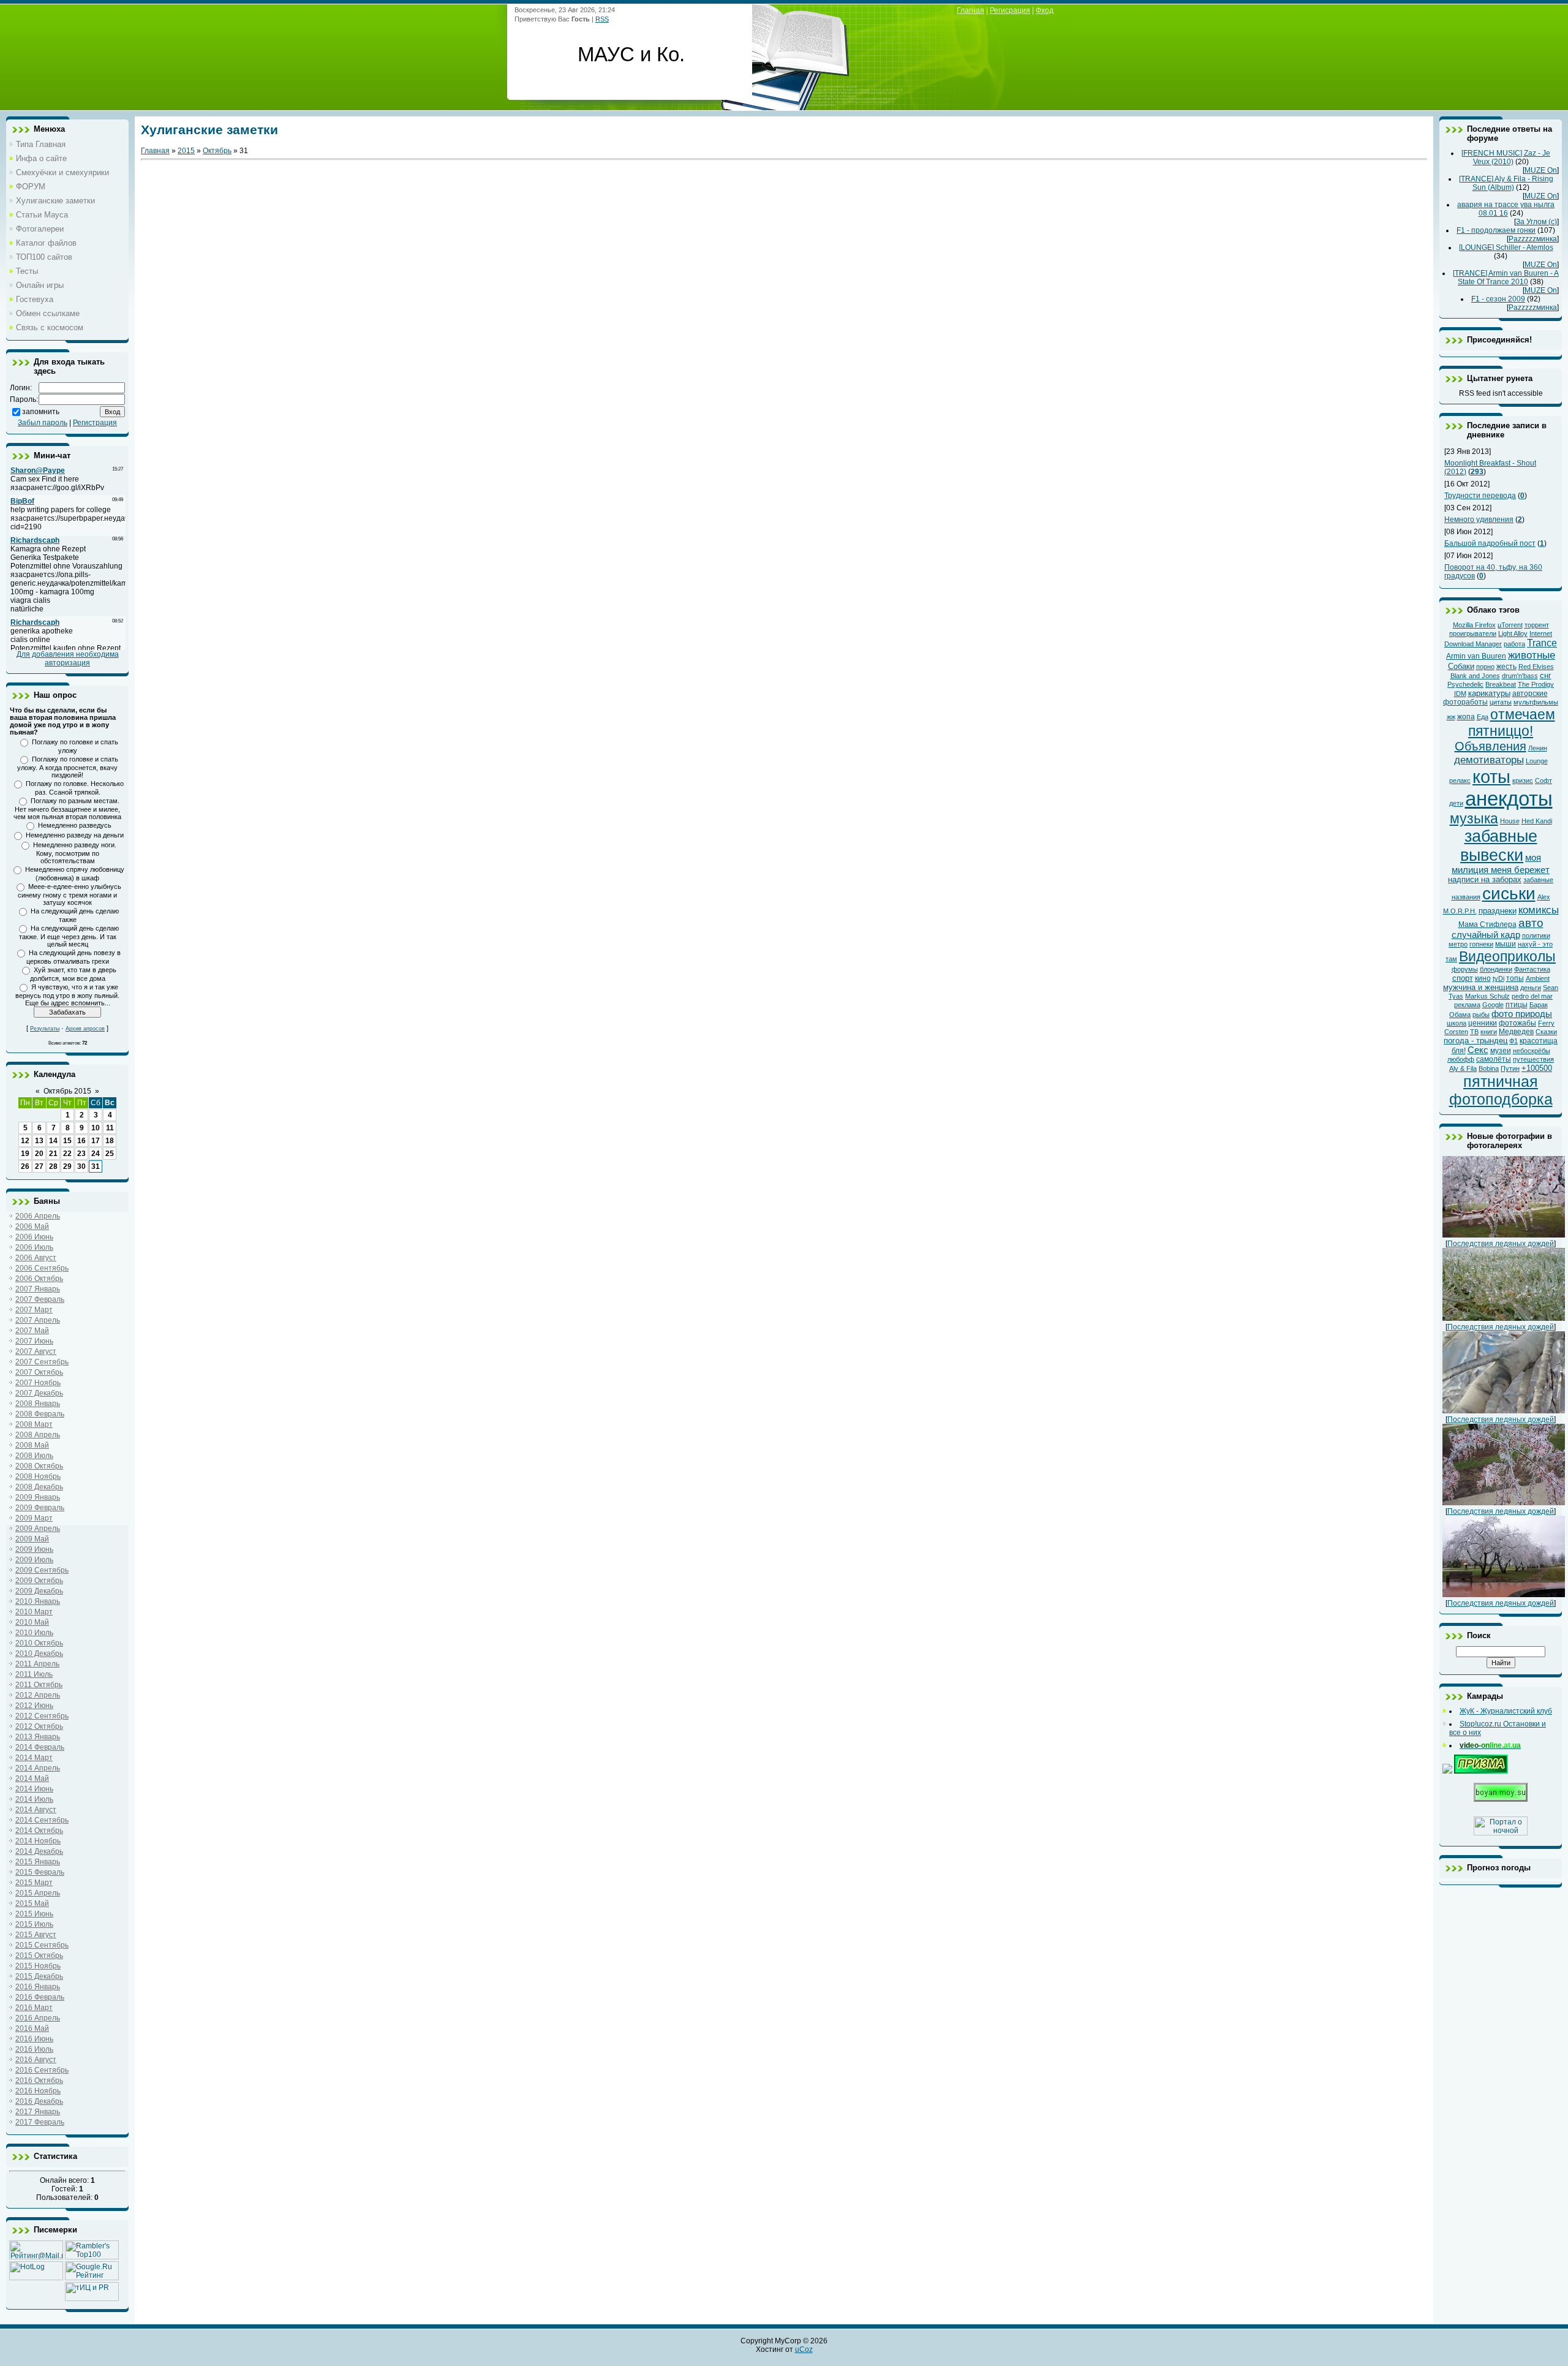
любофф (1461, 1059)
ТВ (1474, 1032)
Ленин (1538, 748)
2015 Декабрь (39, 1976)
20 (39, 1154)
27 (39, 1166)
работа (1514, 644)
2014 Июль (34, 1799)
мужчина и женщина (1481, 987)
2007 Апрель (38, 1320)
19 (25, 1154)
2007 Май (32, 1331)
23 (81, 1154)
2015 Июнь (34, 1914)
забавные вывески (1499, 846)
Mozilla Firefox (1474, 625)
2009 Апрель (38, 1529)
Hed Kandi (1537, 821)
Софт (1543, 780)
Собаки (1461, 666)
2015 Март (34, 1883)
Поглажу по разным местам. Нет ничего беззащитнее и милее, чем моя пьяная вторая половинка (67, 809)
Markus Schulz (1487, 996)
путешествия (1533, 1059)
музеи (1501, 1051)
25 (110, 1154)
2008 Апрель (38, 1435)
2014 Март (34, 1758)
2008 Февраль (40, 1414)
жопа (1466, 717)
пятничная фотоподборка (1501, 1090)
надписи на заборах (1485, 879)
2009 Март (34, 1518)
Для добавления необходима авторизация (68, 659)
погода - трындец (1476, 1041)
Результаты (45, 1029)
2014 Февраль (40, 1747)
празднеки (1498, 911)
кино (1483, 978)
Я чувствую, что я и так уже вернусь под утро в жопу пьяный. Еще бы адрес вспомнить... (67, 995)
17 (96, 1141)
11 (110, 1128)
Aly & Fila (1463, 1068)
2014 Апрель (38, 1768)
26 (25, 1166)
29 (67, 1166)
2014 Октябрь (39, 1831)
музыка (1474, 818)
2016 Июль (34, 2049)
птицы (1517, 1005)
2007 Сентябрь (42, 1362)
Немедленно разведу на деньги (75, 835)
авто (1531, 923)
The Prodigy (1536, 684)
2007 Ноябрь (38, 1383)
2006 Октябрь (39, 1279)
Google (1493, 1005)
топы (1515, 978)
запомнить (41, 412)
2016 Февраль (40, 1997)
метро (1458, 944)
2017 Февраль (40, 2122)
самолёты (1494, 1059)
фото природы (1522, 1014)
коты (1491, 777)
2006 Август (36, 1258)
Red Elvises (1536, 667)
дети (1456, 803)
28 (53, 1166)
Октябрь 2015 (67, 1091)
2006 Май (32, 1226)
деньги (1531, 988)
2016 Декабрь (39, 2101)
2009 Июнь (34, 1549)
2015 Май (32, 1903)
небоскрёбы (1532, 1051)
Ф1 (1513, 1041)
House (1510, 821)
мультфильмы (1536, 702)
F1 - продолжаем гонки (1496, 230)
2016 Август (36, 2060)
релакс (1460, 780)
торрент (1537, 625)
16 (81, 1141)
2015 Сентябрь (42, 1945)
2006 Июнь (34, 1237)
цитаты (1501, 702)
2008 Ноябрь (38, 1476)
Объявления (1491, 746)
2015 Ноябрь (38, 1966)
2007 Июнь (34, 1341)
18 (110, 1141)
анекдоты (1509, 799)
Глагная (971, 10)
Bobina (1489, 1068)
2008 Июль (34, 1456)
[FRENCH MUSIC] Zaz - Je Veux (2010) (1506, 157)
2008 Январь (38, 1404)
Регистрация (95, 423)
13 (39, 1141)
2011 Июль (34, 1674)
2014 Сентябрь (42, 1820)
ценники (1483, 1023)
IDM (1460, 694)
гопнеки (1481, 944)
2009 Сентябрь (42, 1570)
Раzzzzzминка (1533, 239)
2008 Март (34, 1424)
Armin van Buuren (1476, 656)
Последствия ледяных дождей (1501, 1244)
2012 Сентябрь (42, 1716)
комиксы (1539, 910)
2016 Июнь (34, 2039)
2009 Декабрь (39, 1591)
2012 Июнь (34, 1706)
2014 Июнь (34, 1789)
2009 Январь (38, 1497)
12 (25, 1141)
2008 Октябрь (39, 1466)
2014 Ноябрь (38, 1841)
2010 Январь (38, 1601)
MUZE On (1541, 170)
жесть (1506, 667)
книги (1489, 1032)
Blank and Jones (1475, 676)
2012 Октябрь (39, 1726)
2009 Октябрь (39, 1581)
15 (67, 1141)
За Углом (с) (1536, 222)
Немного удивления (1479, 520)
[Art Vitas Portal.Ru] (92, 2299)
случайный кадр (1486, 935)
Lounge (1537, 761)
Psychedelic (1465, 684)
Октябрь (217, 151)
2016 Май (32, 2028)
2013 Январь (38, 1737)
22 (67, 1154)
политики (1536, 935)
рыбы (1481, 1015)
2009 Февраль (40, 1508)
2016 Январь (38, 1987)
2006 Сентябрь (42, 1268)
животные (1532, 655)
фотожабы (1517, 1023)
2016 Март (34, 2008)
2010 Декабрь (39, 1654)
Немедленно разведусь (75, 825)
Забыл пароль (43, 423)
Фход (1045, 10)
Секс (1478, 1050)
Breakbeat (1501, 684)
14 (53, 1141)
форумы (1465, 969)
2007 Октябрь (39, 1372)
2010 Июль (34, 1633)
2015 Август (36, 1935)
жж (1451, 717)
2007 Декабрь (39, 1393)
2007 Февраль (40, 1299)
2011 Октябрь (39, 1685)
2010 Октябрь (39, 1643)
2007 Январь (38, 1289)
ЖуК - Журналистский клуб (1506, 1711)
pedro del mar (1532, 996)
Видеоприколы (1507, 956)
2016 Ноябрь (38, 2091)
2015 (186, 151)
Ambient (1538, 978)
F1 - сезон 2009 (1498, 299)
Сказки (1546, 1032)
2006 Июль (34, 1247)
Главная (155, 151)
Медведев (1516, 1032)
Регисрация (1010, 10)
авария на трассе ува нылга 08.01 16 (1506, 209)
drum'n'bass (1520, 676)
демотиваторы (1489, 760)
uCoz (804, 2349)
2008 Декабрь (39, 1487)
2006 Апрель (38, 1216)
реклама (1467, 1005)
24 (96, 1154)
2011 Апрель (37, 1664)
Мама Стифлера (1487, 924)
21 (53, 1154)
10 (96, 1128)
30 (81, 1166)
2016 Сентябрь (42, 2070)
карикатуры (1489, 693)
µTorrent (1510, 625)
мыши (1506, 944)
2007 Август (36, 1351)
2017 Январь (38, 2112)
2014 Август (36, 1810)
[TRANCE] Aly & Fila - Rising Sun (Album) (1506, 183)
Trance (1542, 643)
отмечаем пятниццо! (1512, 723)
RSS (602, 19)
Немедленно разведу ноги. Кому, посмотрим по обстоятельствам (75, 853)
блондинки (1496, 969)
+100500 (1537, 1068)
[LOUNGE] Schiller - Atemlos (1506, 248)
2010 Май (32, 1622)
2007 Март (34, 1310)
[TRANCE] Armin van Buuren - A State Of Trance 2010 (1506, 278)
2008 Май (32, 1445)
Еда (1483, 717)
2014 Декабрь (39, 1851)
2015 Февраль (40, 1872)
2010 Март (34, 1612)
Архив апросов (85, 1029)
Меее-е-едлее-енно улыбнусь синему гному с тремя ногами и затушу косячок (70, 894)
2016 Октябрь (39, 2081)
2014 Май (32, 1778)
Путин (1510, 1068)
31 (96, 1166)
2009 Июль (34, 1560)
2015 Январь (38, 1862)
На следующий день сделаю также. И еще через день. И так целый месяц (69, 936)
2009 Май (32, 1539)
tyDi (1498, 978)
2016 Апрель (38, 2018)
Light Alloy (1513, 633)
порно (1485, 667)
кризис (1523, 780)
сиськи (1509, 894)
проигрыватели (1473, 633)
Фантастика (1532, 969)
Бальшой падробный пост (1490, 543)
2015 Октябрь (39, 1956)
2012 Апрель (38, 1695)
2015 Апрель (38, 1893)
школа (1457, 1023)
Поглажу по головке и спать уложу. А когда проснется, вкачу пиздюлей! (68, 767)
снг (1546, 675)
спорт (1463, 978)
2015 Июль (34, 1924)
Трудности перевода (1480, 496)
